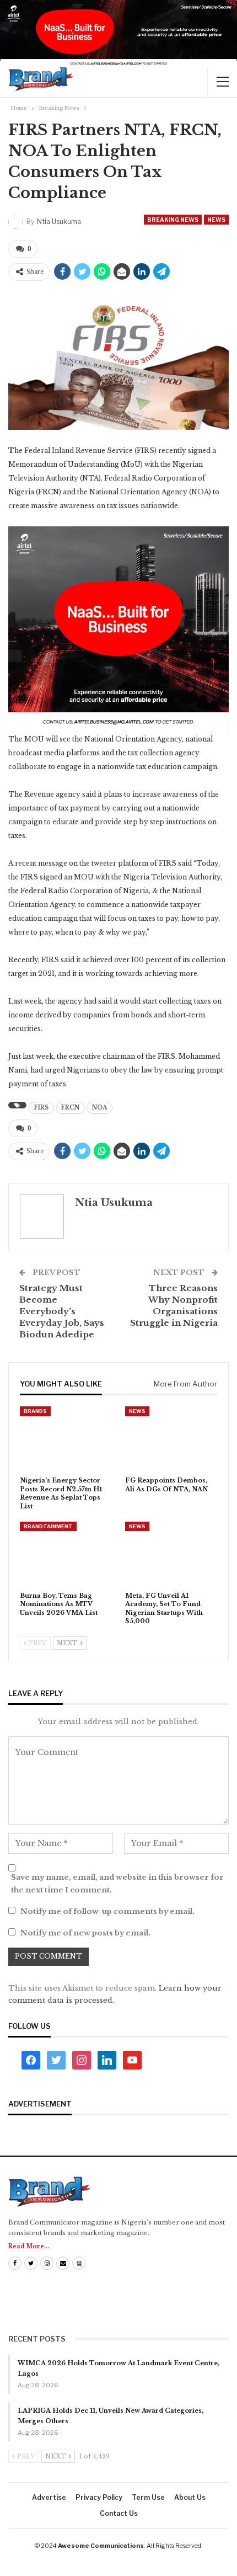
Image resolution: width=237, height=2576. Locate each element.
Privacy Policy (99, 2497)
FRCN (70, 1108)
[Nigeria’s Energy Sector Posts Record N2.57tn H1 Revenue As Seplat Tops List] (66, 1439)
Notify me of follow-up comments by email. (107, 1911)
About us (190, 2497)
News (216, 220)
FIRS (41, 1108)
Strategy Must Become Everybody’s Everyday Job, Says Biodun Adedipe (62, 1311)
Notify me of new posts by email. (85, 1933)
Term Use (148, 2497)
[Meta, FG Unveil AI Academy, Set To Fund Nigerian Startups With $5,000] (171, 1554)
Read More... (29, 2246)
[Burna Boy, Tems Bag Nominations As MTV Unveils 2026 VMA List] (66, 1554)
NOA (99, 1108)
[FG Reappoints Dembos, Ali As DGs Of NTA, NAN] (171, 1439)
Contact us (119, 2513)
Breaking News (173, 220)
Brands (35, 1411)
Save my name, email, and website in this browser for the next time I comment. (117, 1883)
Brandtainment (48, 1526)
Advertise (49, 2497)
